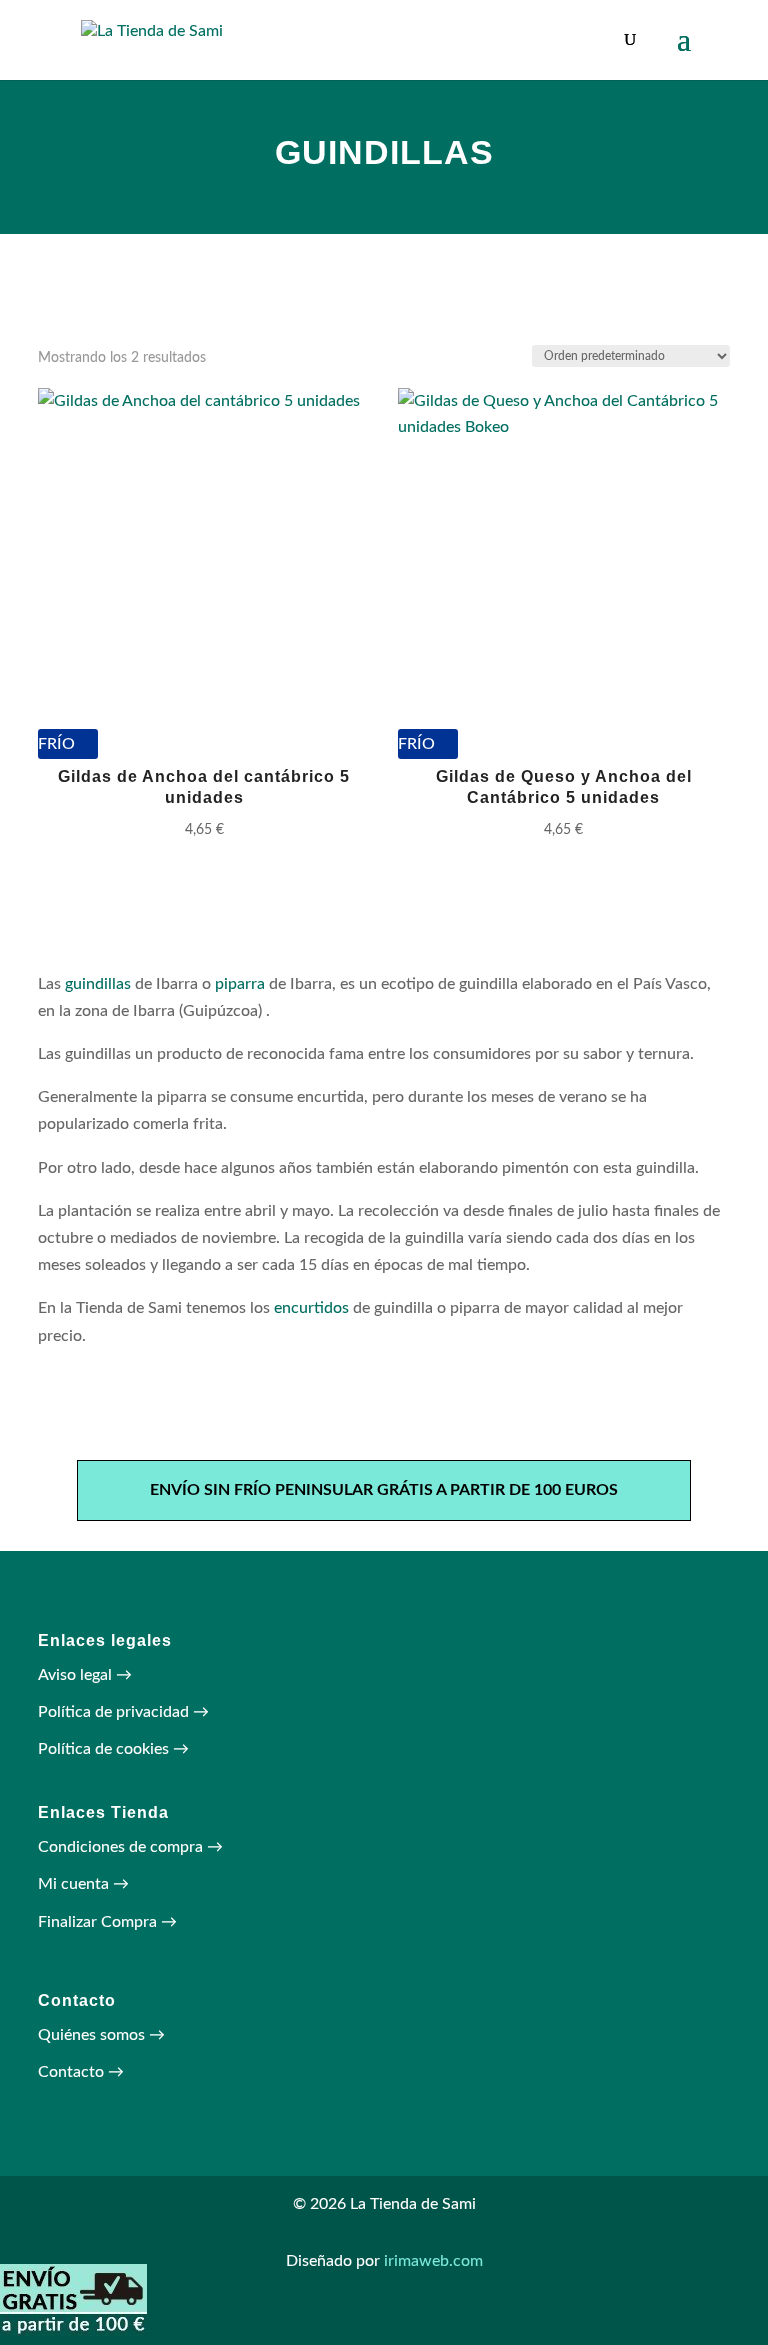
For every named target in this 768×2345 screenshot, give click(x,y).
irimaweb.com (433, 2261)
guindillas (98, 984)
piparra (240, 984)
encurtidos (311, 1308)
